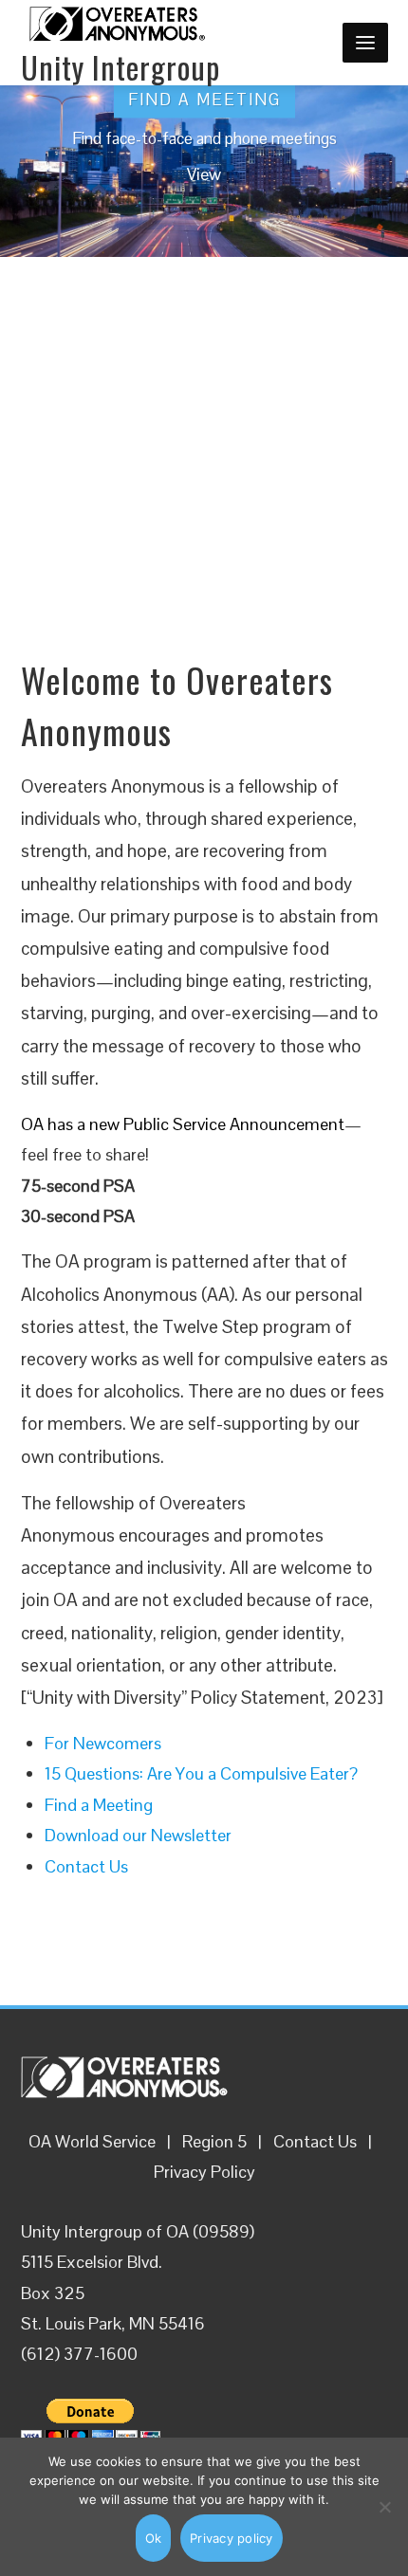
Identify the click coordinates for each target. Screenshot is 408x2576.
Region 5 (214, 2141)
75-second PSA (78, 1186)
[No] (384, 2507)
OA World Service (92, 2141)
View (204, 175)
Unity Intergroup (121, 67)
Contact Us (315, 2141)
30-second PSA (78, 1216)
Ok (154, 2538)
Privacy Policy (204, 2172)
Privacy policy (232, 2538)
